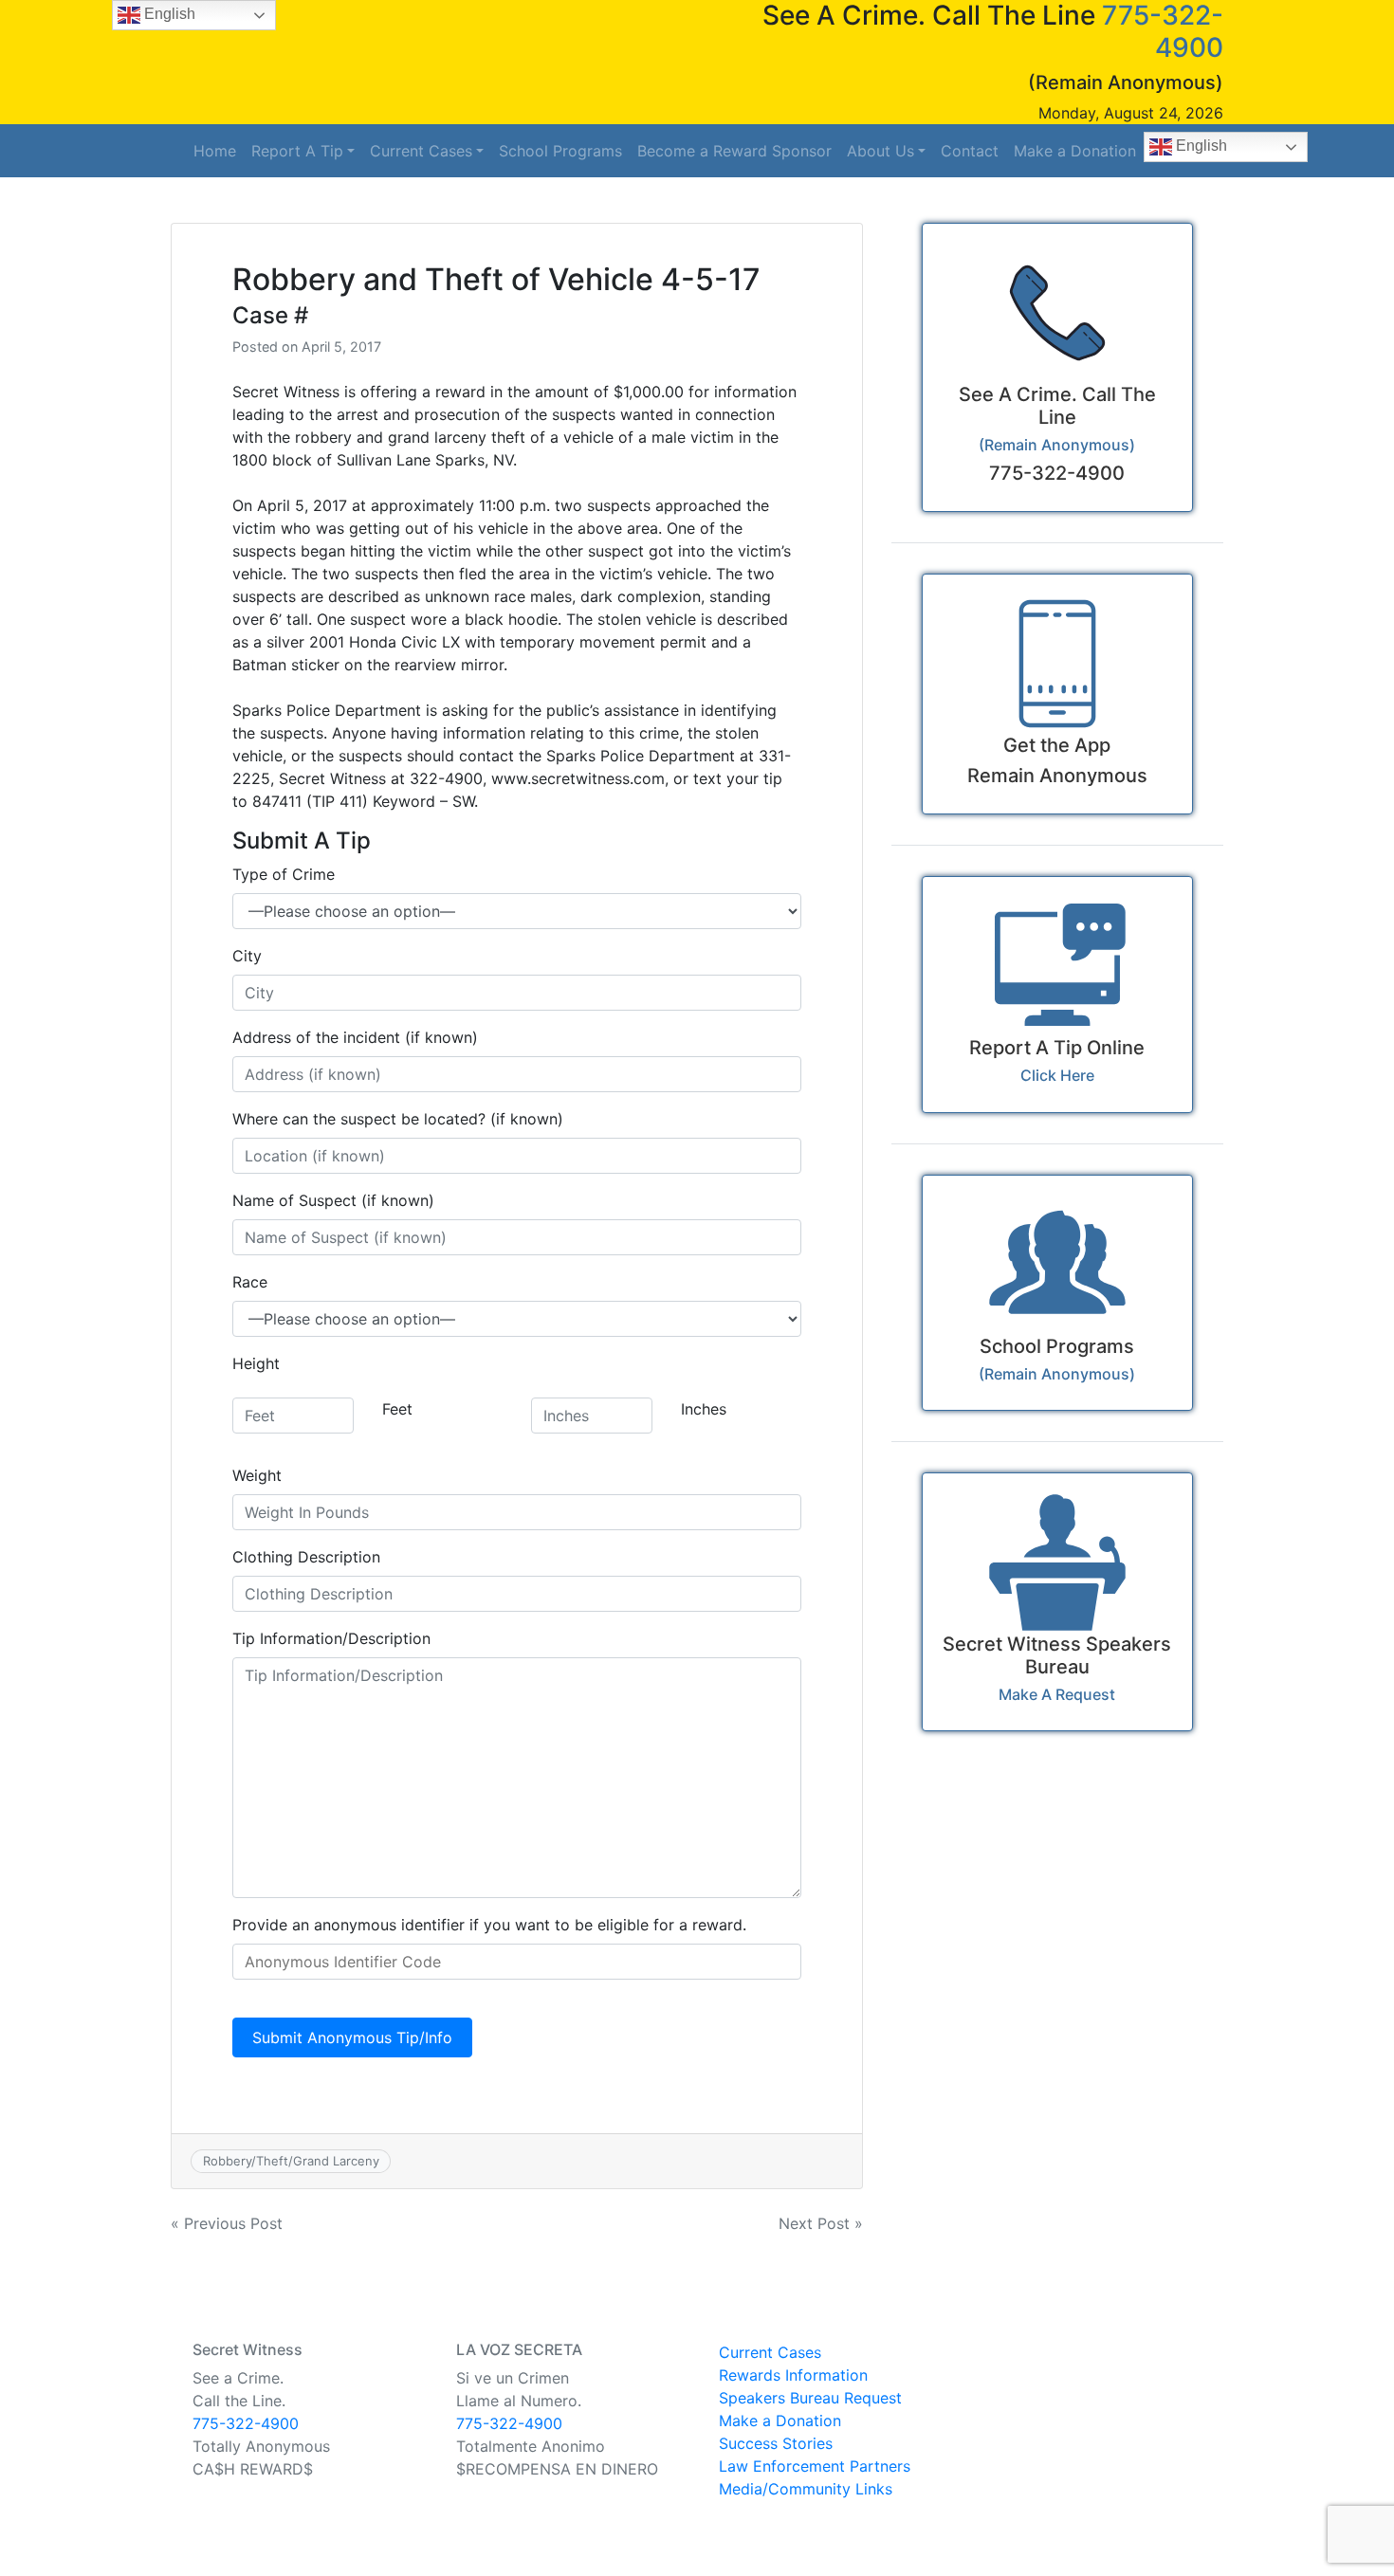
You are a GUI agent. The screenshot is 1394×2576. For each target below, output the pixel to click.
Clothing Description (306, 1557)
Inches (704, 1409)
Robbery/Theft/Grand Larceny (291, 2161)
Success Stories (776, 2443)
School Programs (560, 151)
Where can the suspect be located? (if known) (398, 1119)
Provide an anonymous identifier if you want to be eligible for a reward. (489, 1925)
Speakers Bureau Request (810, 2398)
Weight (257, 1475)
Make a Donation (1075, 151)
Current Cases (421, 151)
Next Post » (821, 2223)
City (247, 956)
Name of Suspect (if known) (333, 1200)
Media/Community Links (806, 2489)
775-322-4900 (246, 2423)
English (1200, 146)
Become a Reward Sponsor (734, 151)
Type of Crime (284, 874)
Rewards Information (793, 2375)
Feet (397, 1409)
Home (215, 151)
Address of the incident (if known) (355, 1037)
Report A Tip (297, 151)
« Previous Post (227, 2223)
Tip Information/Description (331, 1638)
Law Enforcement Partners (815, 2466)
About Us (880, 151)
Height (256, 1363)
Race (250, 1282)
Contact (970, 151)
